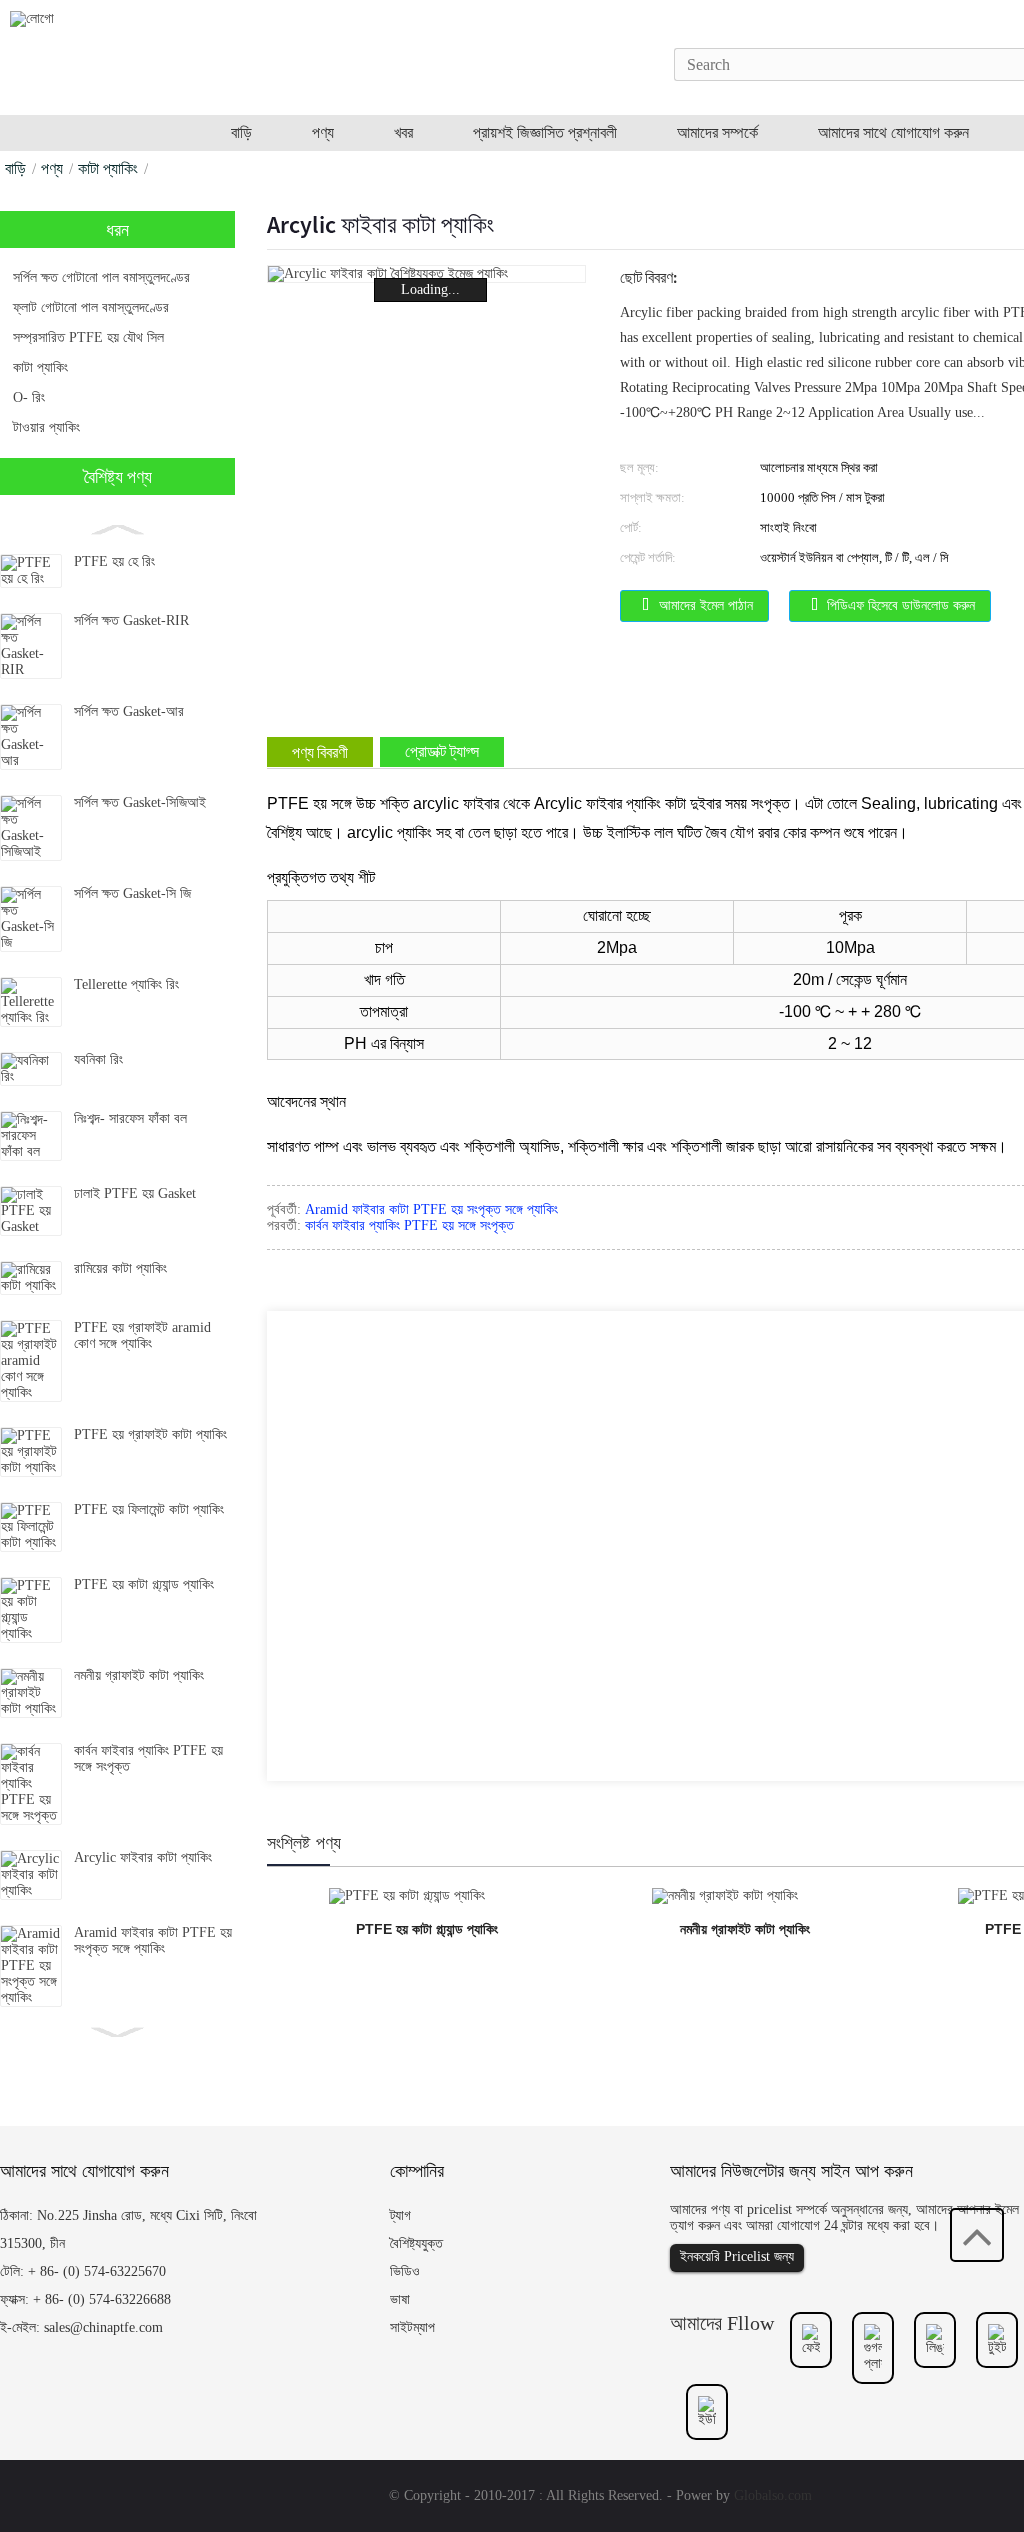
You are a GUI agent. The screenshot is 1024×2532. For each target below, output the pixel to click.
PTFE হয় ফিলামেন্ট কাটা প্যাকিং (149, 1509)
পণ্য (52, 168)
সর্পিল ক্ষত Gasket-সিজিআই (140, 802)
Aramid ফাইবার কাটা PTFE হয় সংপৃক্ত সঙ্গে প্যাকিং (153, 1940)
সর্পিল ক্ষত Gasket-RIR (131, 620)
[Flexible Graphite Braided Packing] (725, 1894)
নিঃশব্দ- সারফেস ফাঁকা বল (132, 1118)
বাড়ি (15, 168)
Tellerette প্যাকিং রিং (126, 984)
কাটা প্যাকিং (108, 168)
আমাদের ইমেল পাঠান (706, 605)
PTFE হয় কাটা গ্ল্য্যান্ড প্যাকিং (144, 1584)
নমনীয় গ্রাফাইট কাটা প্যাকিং (139, 1675)
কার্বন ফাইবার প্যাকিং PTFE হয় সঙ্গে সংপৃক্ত (409, 1225)
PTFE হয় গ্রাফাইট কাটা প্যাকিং (150, 1434)
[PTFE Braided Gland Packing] (407, 1894)
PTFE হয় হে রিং (114, 561)
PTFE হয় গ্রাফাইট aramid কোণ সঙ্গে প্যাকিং (142, 1335)
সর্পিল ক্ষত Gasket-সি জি (132, 893)
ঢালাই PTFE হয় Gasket (135, 1193)
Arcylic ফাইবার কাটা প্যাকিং (143, 1857)
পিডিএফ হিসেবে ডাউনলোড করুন (901, 605)
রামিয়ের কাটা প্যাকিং (120, 1268)
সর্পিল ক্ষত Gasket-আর (129, 711)
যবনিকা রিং (98, 1059)
